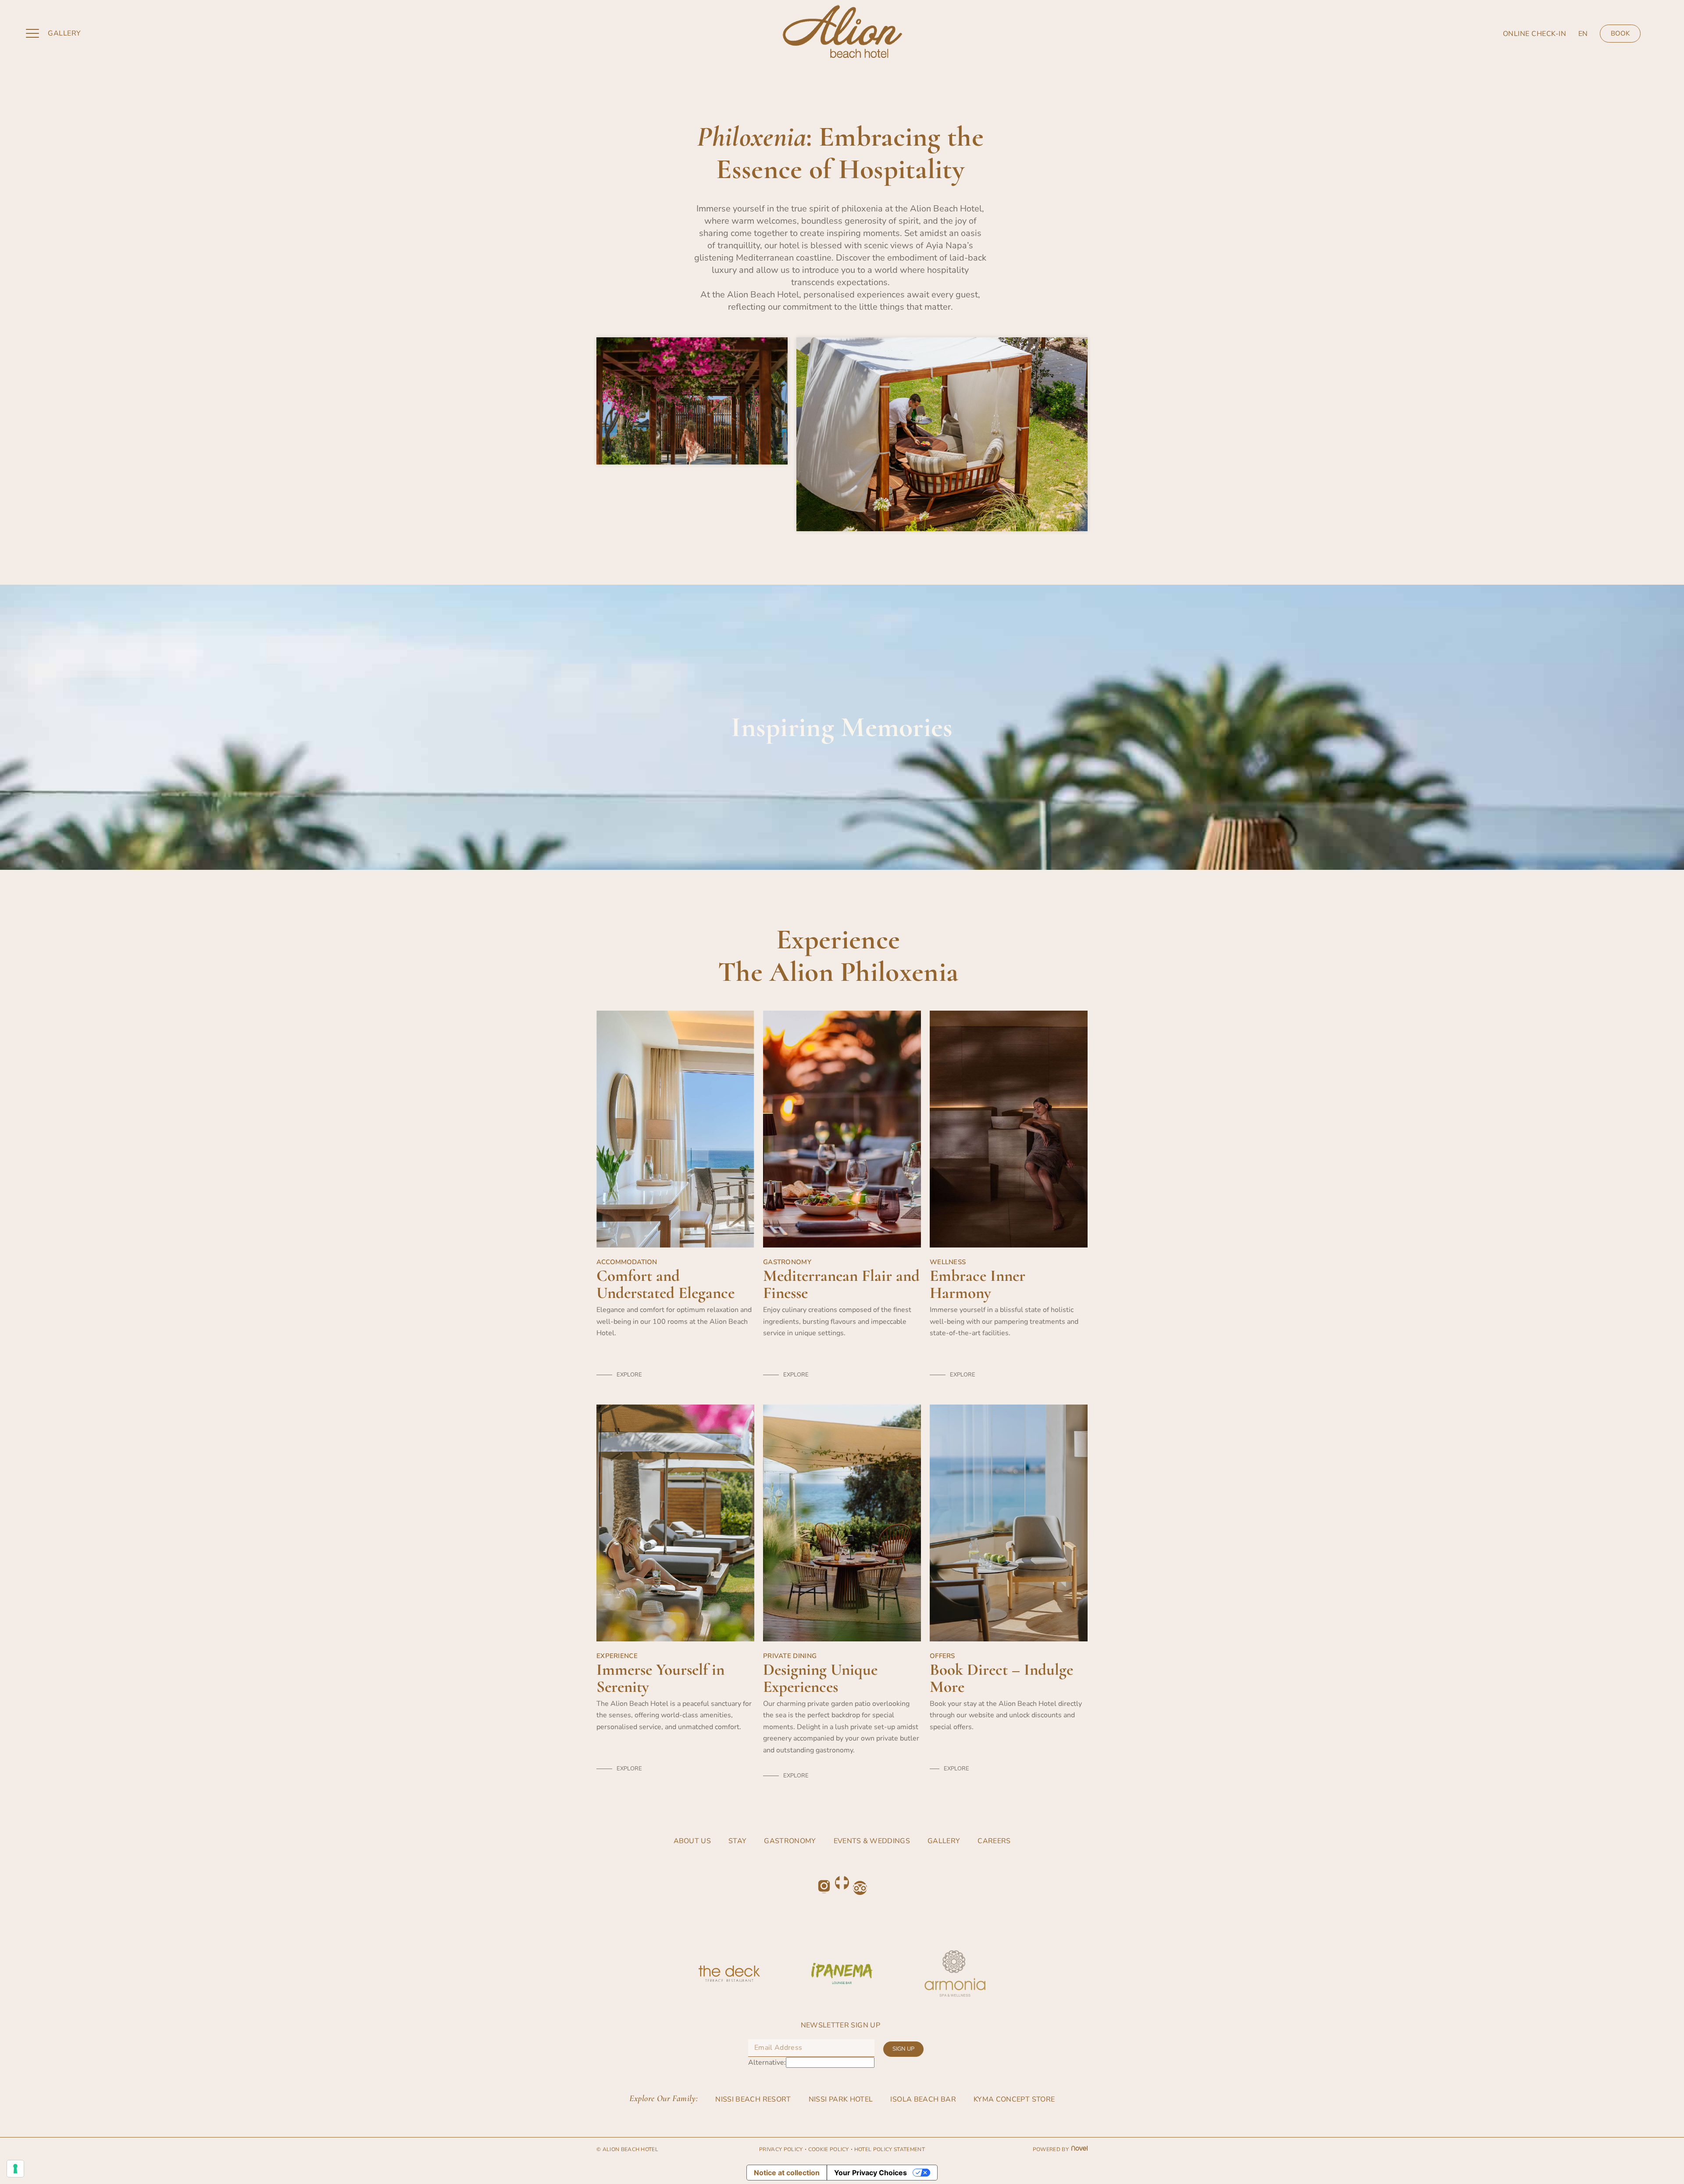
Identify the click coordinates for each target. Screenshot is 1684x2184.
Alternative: (767, 2062)
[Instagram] (824, 1886)
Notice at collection (787, 2173)
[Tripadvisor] (860, 1888)
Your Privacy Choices (871, 2173)
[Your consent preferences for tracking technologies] (15, 2169)
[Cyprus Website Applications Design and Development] (1078, 2149)
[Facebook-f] (842, 1883)
